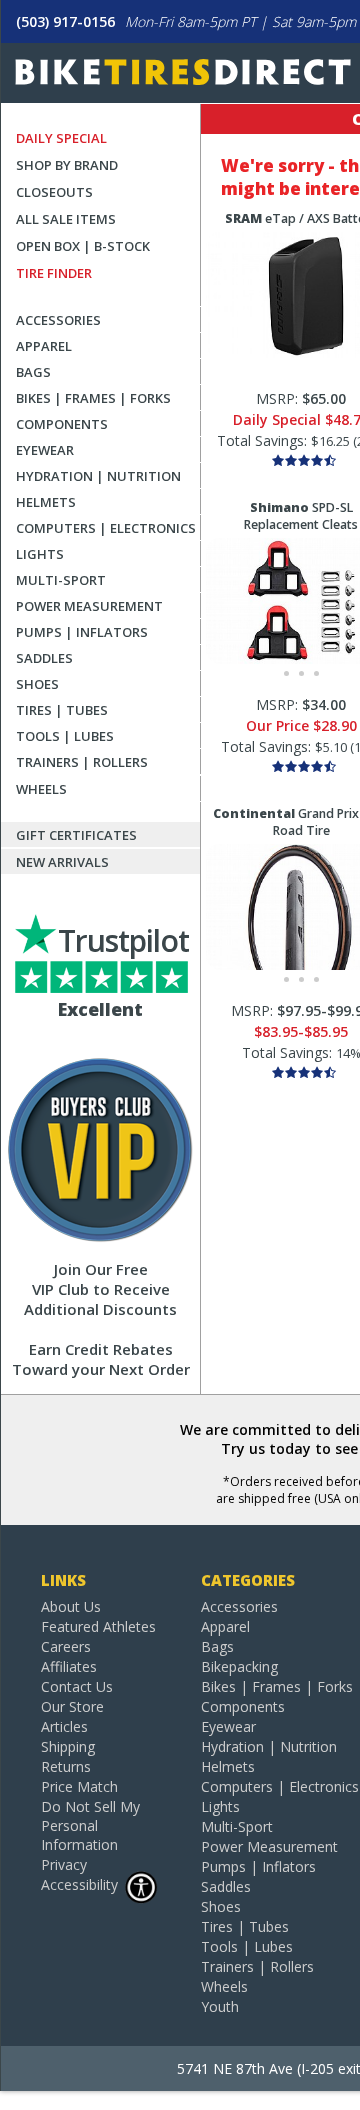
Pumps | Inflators (82, 632)
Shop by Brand (67, 165)
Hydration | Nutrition (98, 476)
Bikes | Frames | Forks (93, 398)
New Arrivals (62, 862)
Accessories (58, 320)
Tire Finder (54, 273)
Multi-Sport (61, 580)
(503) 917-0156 (65, 21)
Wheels (41, 789)
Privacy (64, 1864)
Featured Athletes (98, 1626)
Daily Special (61, 138)
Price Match (79, 1786)
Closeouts (54, 192)
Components (62, 424)
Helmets (46, 502)
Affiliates (69, 1666)
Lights (40, 554)
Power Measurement (89, 606)
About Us (71, 1606)
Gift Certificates (76, 835)
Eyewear (45, 450)
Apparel (44, 346)
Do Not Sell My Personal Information (90, 1825)
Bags (33, 372)
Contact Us (77, 1686)
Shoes (37, 684)
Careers (66, 1646)
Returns (66, 1766)
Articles (64, 1726)
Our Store (72, 1706)
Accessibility (79, 1884)
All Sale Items (66, 219)
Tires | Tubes (62, 710)
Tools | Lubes (65, 736)
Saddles (44, 658)
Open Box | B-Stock (83, 246)
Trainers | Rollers (82, 762)
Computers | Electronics (106, 528)
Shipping (68, 1746)
